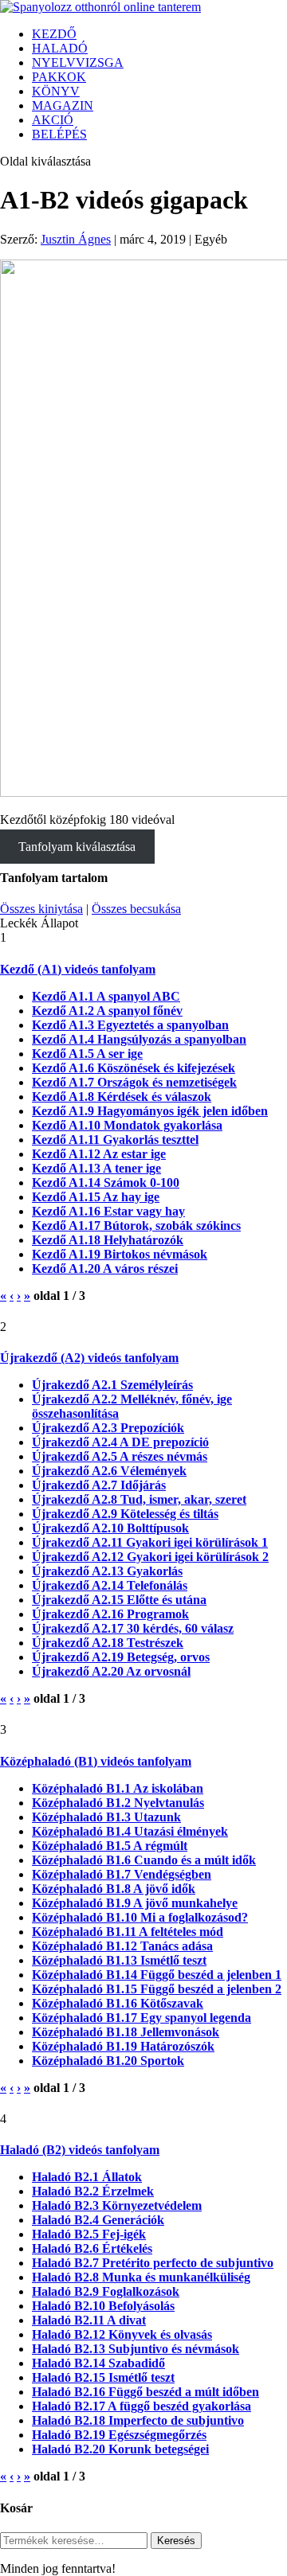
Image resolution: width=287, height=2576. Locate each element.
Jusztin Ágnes (76, 239)
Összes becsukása (136, 909)
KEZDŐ (54, 34)
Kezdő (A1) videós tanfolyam (78, 969)
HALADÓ (60, 48)
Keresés (176, 2541)
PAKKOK (59, 77)
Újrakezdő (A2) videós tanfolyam (89, 1358)
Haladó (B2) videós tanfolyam (80, 2150)
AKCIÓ (53, 120)
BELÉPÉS (59, 134)
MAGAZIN (63, 105)
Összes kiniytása (41, 909)
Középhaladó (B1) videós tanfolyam (96, 1761)
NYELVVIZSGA (78, 62)
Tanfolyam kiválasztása (77, 847)
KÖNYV (56, 91)
